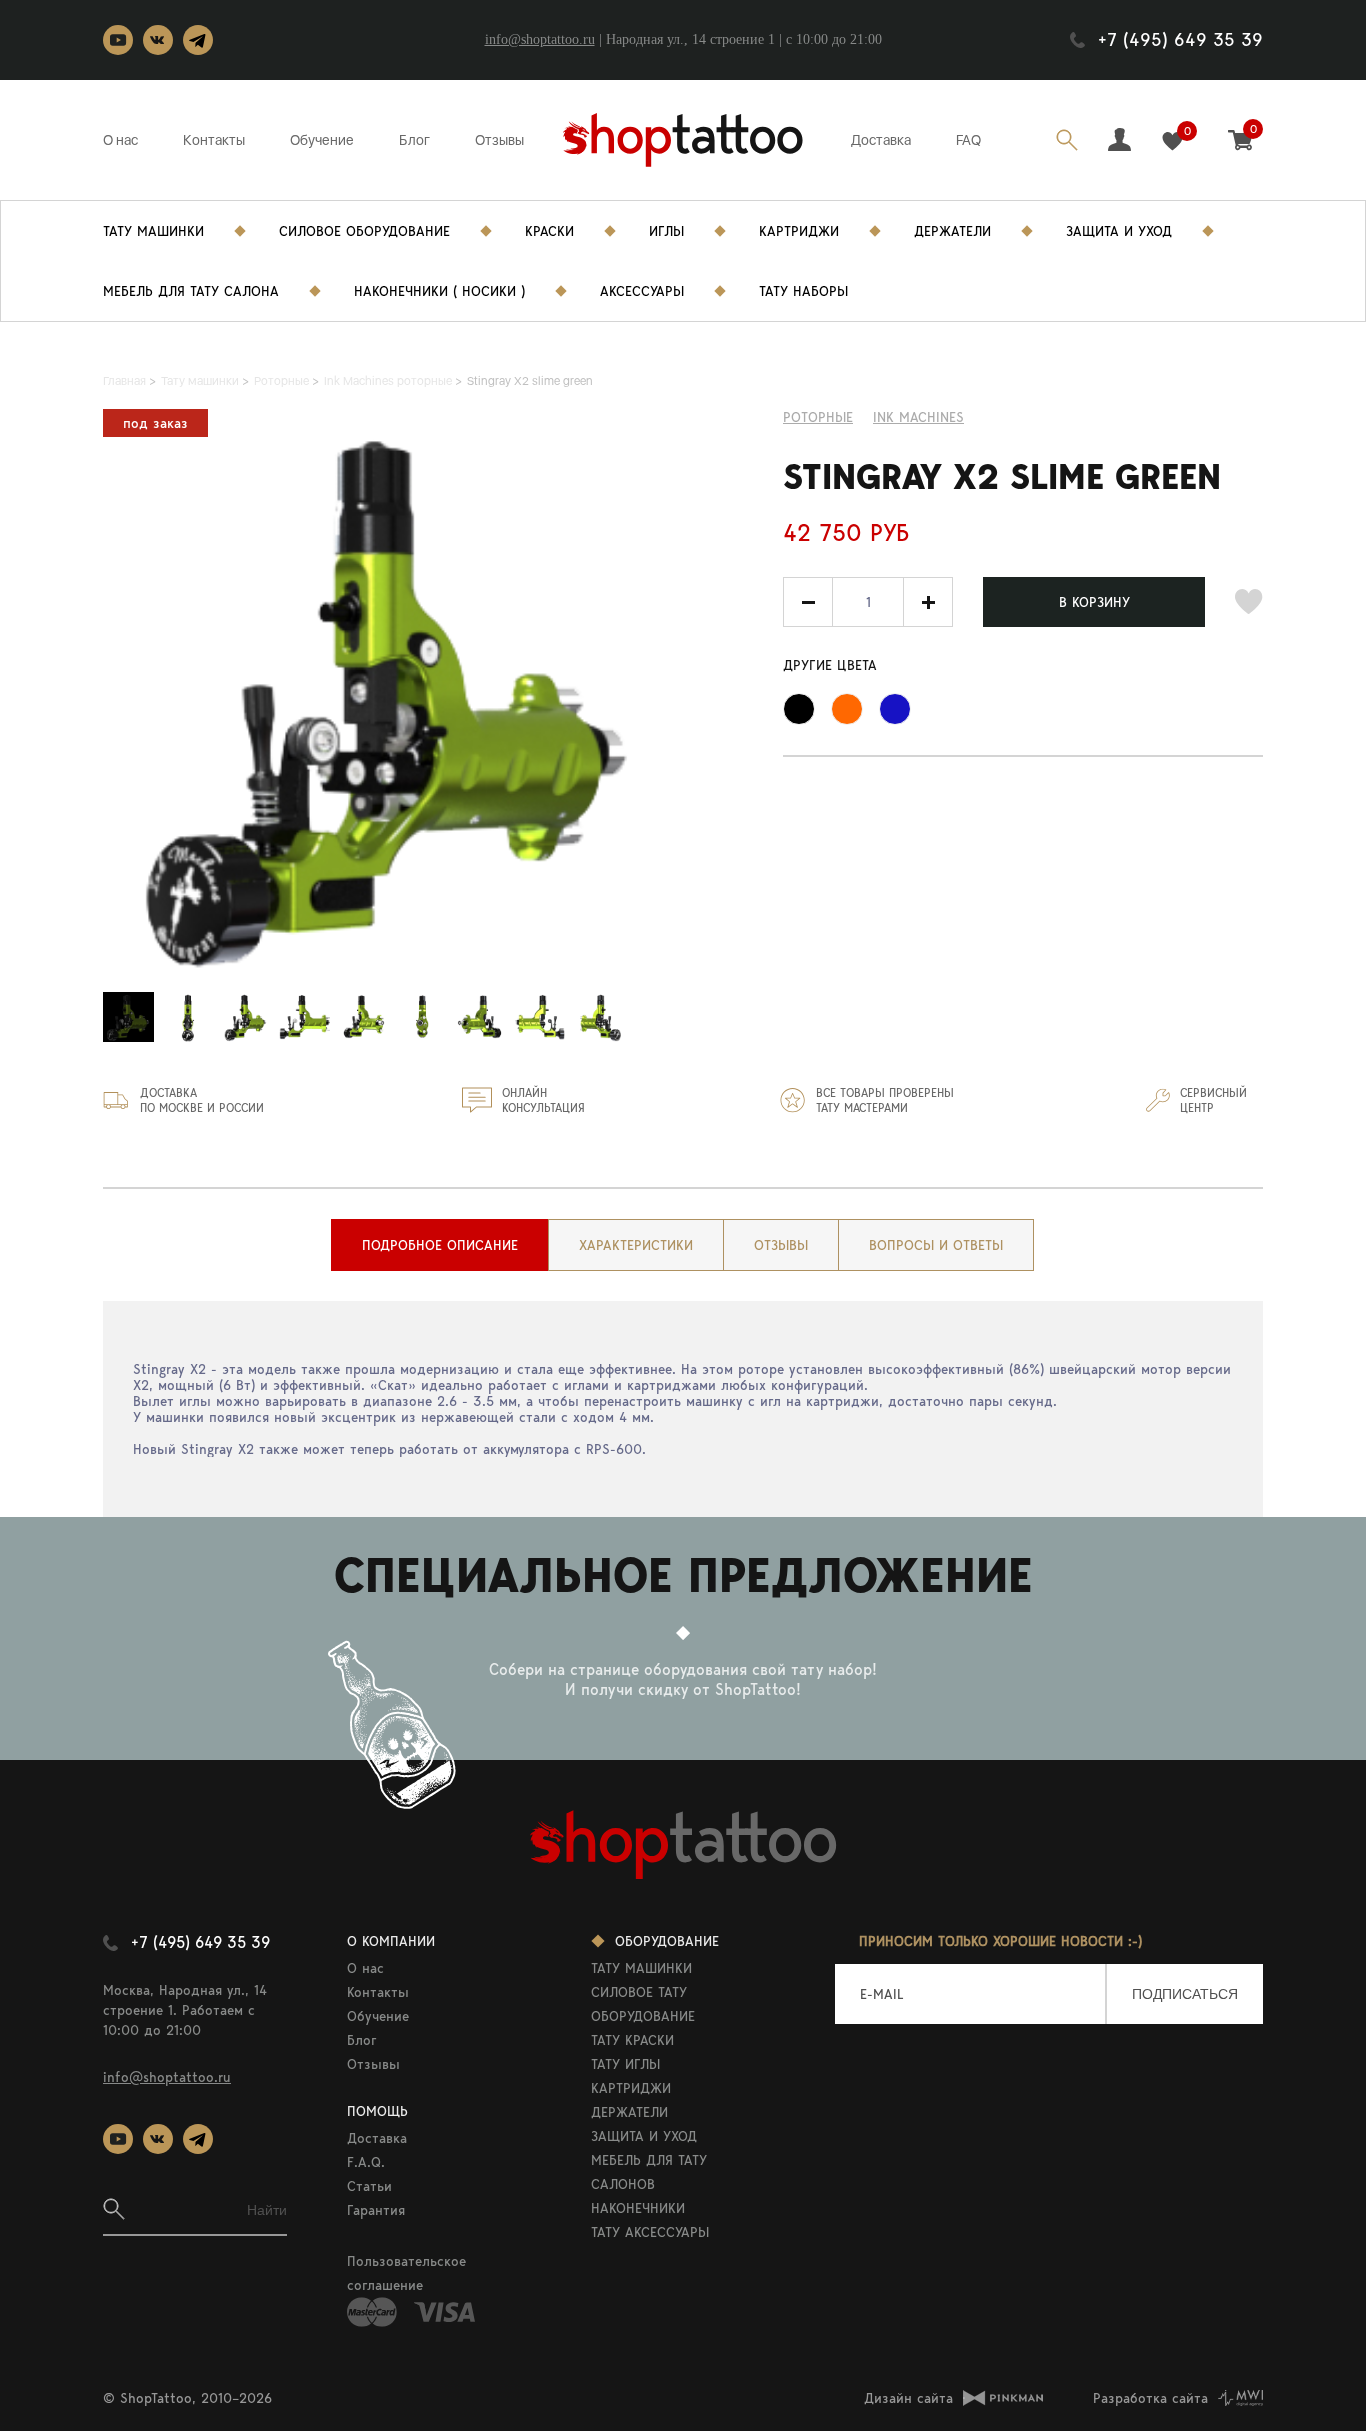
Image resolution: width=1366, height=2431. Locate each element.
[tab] (440, 1245)
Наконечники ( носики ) (439, 291)
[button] (928, 602)
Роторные (818, 417)
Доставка (881, 140)
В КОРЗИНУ (1094, 602)
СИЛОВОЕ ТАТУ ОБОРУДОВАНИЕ (643, 2004)
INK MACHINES (918, 417)
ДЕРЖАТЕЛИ (629, 2112)
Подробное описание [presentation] (440, 1245)
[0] (1172, 141)
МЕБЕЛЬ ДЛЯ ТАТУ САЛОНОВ (649, 2172)
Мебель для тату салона (191, 291)
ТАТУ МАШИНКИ (641, 1968)
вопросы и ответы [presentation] (936, 1245)
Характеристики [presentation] (636, 1245)
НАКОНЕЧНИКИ (638, 2208)
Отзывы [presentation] (781, 1245)
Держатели (952, 231)
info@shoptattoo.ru (540, 39)
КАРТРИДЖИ (631, 2088)
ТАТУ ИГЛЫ (625, 2064)
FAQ (968, 140)
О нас (120, 140)
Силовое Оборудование (364, 231)
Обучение (322, 140)
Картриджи (799, 231)
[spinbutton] (868, 602)
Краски (549, 231)
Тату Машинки (153, 231)
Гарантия (376, 2210)
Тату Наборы (803, 291)
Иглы (666, 231)
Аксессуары (642, 291)
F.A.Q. (366, 2162)
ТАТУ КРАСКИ (632, 2040)
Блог (414, 140)
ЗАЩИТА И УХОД (644, 2136)
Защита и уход (1119, 231)
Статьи (369, 2186)
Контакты (214, 140)
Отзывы (499, 140)
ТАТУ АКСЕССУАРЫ (650, 2232)
